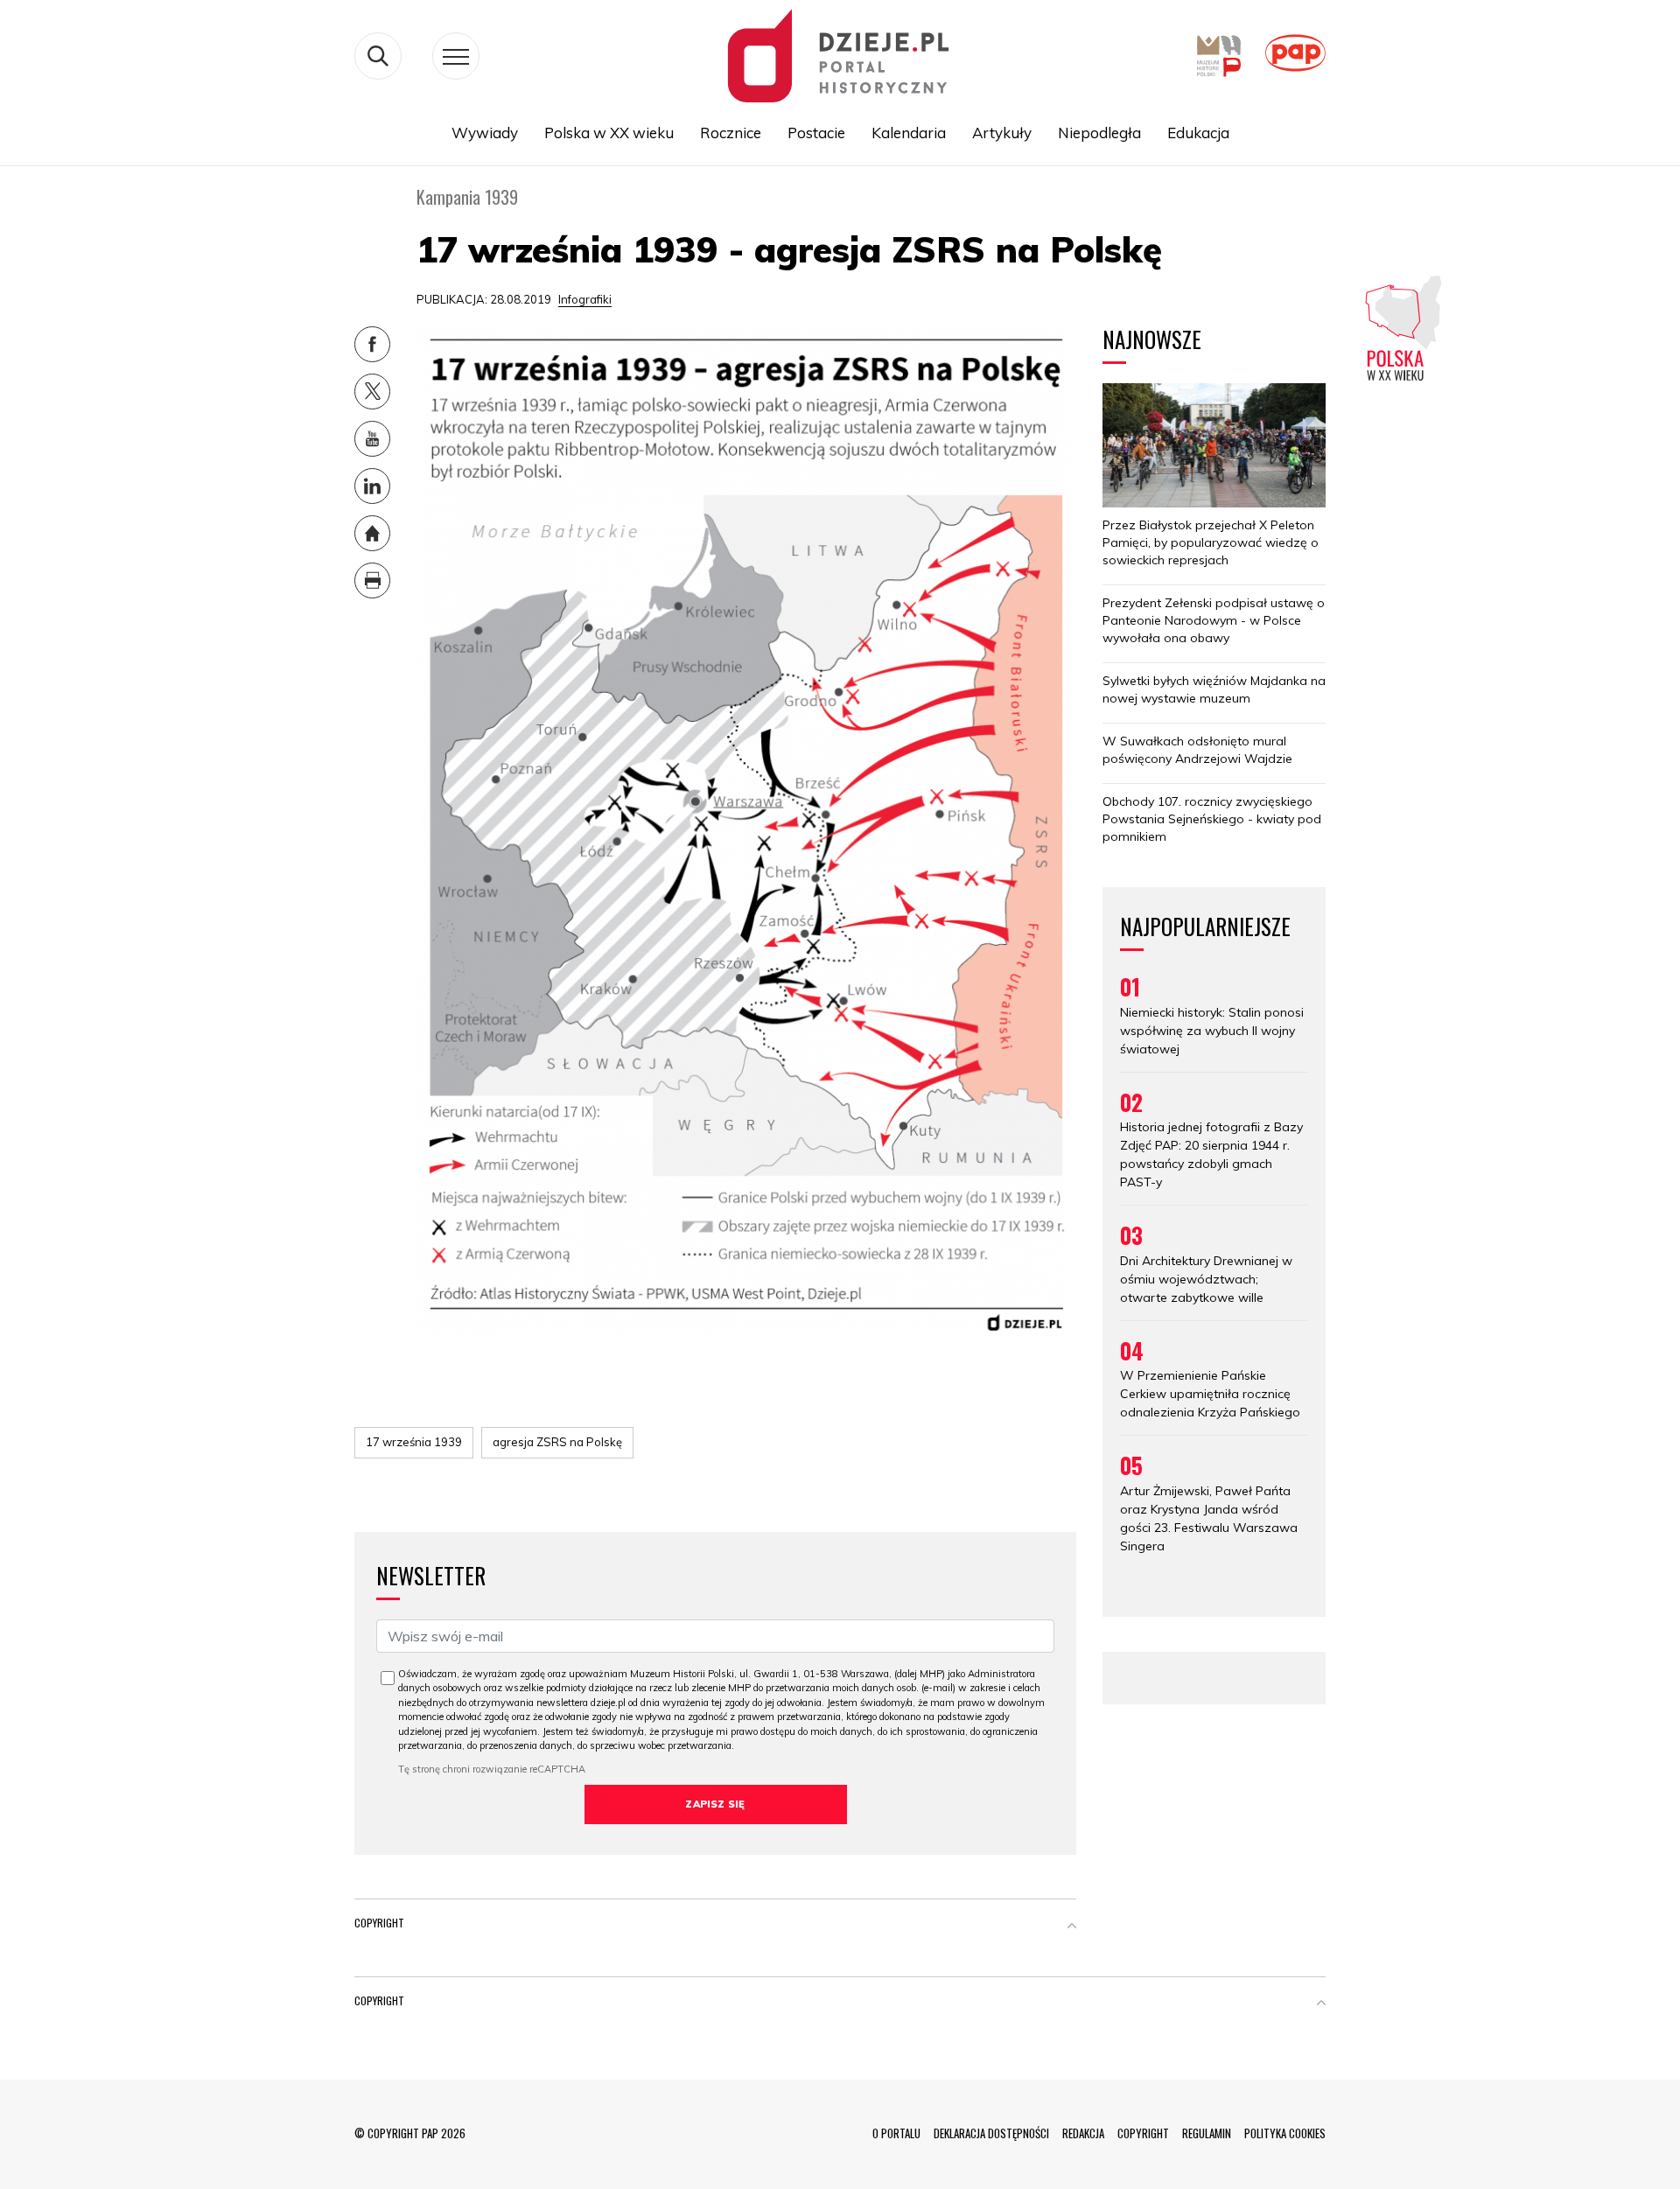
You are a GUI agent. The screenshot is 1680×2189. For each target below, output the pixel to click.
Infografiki (585, 299)
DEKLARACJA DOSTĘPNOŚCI (991, 2133)
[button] (1072, 1927)
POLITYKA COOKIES (1285, 2133)
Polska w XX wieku (609, 133)
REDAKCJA (1083, 2133)
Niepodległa (1099, 133)
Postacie (816, 133)
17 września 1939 (414, 1442)
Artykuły (1002, 133)
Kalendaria (909, 133)
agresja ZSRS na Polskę (557, 1442)
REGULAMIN (1207, 2133)
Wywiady (485, 133)
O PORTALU (896, 2133)
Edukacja (1198, 133)
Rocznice (731, 133)
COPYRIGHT (1143, 2133)
